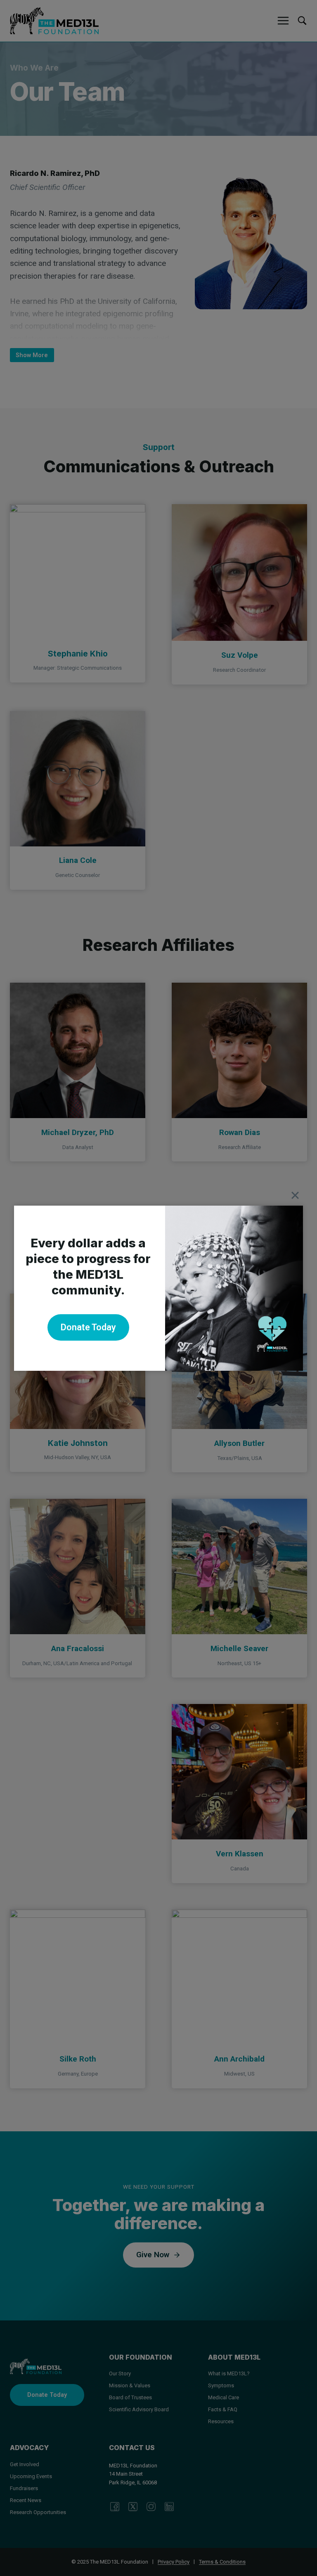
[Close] (295, 1195)
